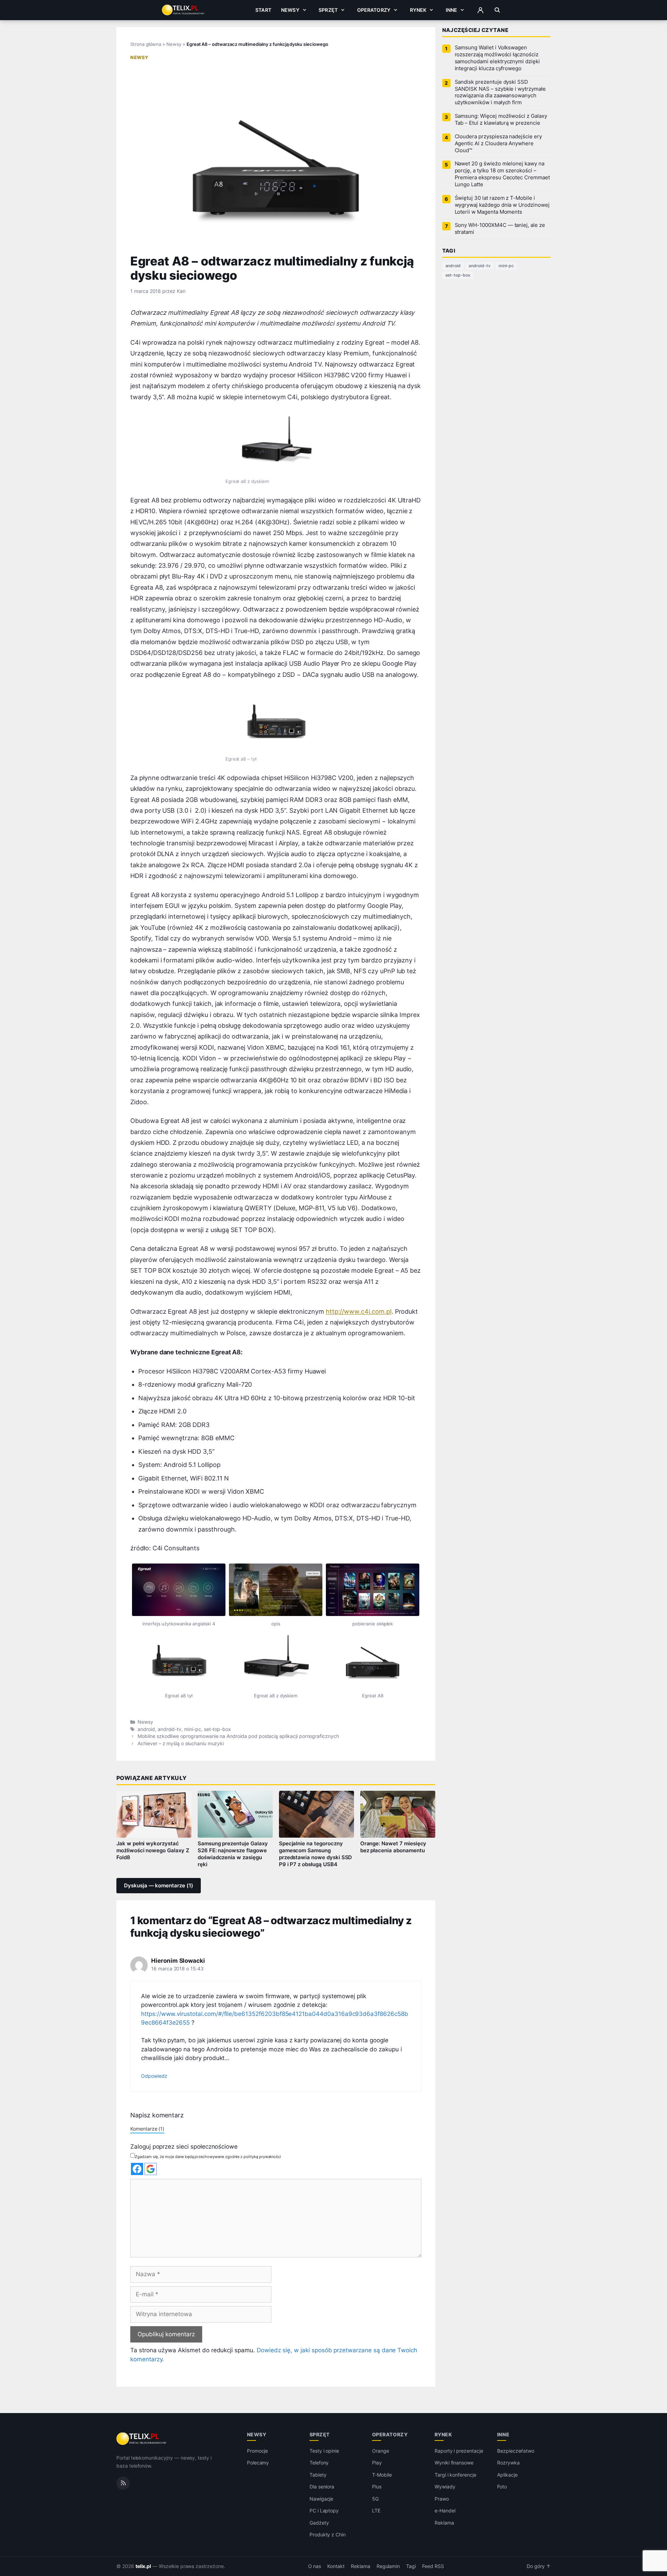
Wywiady (445, 2487)
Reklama (444, 2523)
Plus (377, 2487)
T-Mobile (382, 2475)
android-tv (170, 1729)
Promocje (258, 2451)
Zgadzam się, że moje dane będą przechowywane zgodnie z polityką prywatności (208, 2157)
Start (263, 10)
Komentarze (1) (147, 2129)
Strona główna (146, 44)
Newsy (290, 10)
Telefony (319, 2463)
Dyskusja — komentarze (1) (159, 1886)
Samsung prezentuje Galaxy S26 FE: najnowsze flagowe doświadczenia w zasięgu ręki (233, 1854)
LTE (376, 2511)
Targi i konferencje (455, 2475)
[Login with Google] (151, 2169)
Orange (381, 2451)
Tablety (318, 2475)
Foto (502, 2487)
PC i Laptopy (324, 2511)
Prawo (442, 2499)
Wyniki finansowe (454, 2463)
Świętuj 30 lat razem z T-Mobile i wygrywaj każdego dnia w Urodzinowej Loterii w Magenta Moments (502, 205)
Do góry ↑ (539, 2566)
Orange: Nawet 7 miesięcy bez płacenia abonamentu (393, 1847)
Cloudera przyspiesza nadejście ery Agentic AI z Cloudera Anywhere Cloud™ (498, 143)
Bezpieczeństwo (516, 2451)
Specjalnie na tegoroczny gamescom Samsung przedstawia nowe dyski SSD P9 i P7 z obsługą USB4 (316, 1854)
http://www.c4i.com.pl (359, 1311)
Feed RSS (433, 2566)
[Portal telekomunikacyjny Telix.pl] (142, 2439)
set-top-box (217, 1729)
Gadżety (319, 2523)
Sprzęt (328, 10)
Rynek (418, 10)
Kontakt (336, 2566)
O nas (315, 2566)
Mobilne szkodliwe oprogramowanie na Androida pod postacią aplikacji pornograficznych (238, 1736)
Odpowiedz (154, 2076)
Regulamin (388, 2566)
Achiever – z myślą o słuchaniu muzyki (181, 1744)
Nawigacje (322, 2499)
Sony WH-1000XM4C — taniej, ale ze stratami (500, 229)
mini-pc (193, 1729)
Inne (452, 10)
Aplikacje (507, 2475)
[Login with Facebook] (137, 2169)
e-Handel (445, 2511)
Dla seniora (322, 2487)
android (146, 1729)
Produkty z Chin (328, 2534)
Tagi (411, 2566)
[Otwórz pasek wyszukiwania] (497, 10)
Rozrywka (508, 2463)
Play (377, 2463)
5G (375, 2499)
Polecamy (258, 2463)
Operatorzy (374, 10)
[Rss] (123, 2483)
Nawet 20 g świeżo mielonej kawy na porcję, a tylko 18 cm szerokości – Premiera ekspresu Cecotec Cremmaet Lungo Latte (502, 174)
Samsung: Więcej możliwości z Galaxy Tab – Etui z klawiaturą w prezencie (501, 120)
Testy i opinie (324, 2451)
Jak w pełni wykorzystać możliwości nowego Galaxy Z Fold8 (153, 1851)
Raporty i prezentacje (459, 2451)
